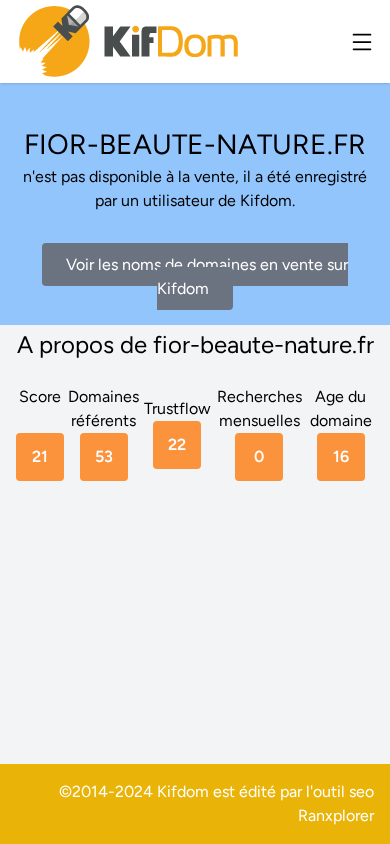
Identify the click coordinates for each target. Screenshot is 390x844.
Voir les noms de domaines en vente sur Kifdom (207, 276)
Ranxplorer (336, 815)
